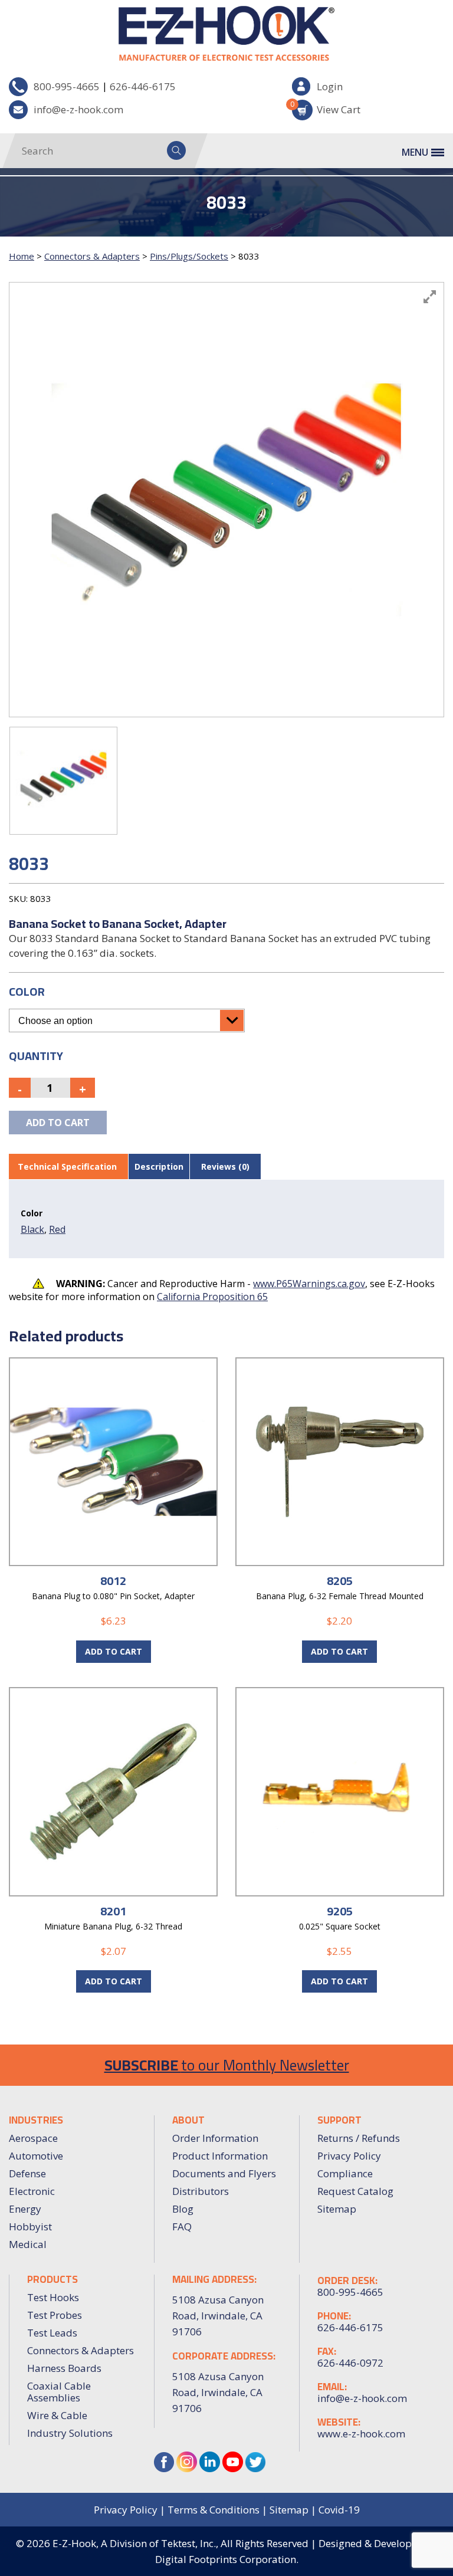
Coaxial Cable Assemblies (59, 2392)
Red (57, 1229)
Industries (36, 2120)
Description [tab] (159, 1166)
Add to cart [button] (339, 1651)
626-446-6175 (143, 86)
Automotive (36, 2156)
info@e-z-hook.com (78, 109)
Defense (27, 2173)
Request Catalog (355, 2191)
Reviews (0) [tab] (225, 1166)
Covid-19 (339, 2510)
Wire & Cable (57, 2415)
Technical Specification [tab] (67, 1166)
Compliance (345, 2173)
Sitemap (337, 2209)
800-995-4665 (67, 86)
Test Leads (52, 2333)
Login (330, 86)
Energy (25, 2209)
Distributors (201, 2191)
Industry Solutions (70, 2433)
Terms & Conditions (214, 2510)
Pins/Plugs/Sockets (189, 256)
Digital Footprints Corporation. (227, 2559)
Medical (28, 2244)
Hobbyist (30, 2226)
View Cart (326, 108)
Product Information (220, 2156)
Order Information (215, 2138)
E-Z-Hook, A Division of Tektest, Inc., (135, 2543)
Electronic (32, 2191)
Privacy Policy (349, 2156)
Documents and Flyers (224, 2173)
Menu (415, 152)
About (188, 2120)
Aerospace (33, 2138)
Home (22, 256)
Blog (183, 2209)
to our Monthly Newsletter (227, 2065)
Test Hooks (53, 2297)
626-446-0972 (350, 2363)
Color (27, 991)
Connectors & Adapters (92, 256)
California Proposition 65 (212, 1297)
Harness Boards (64, 2368)
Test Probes (55, 2315)
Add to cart (58, 1123)
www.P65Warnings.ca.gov (309, 1284)
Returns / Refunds (359, 2138)
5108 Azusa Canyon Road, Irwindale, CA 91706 (218, 2392)
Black (32, 1229)
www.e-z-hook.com (361, 2434)
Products (52, 2279)
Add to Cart (114, 1651)
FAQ (182, 2226)
